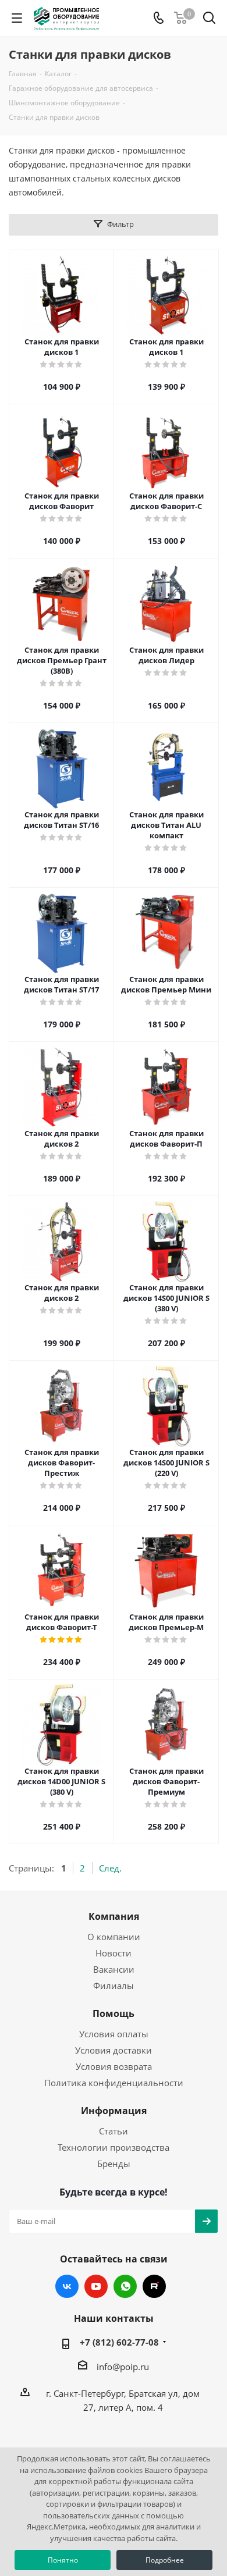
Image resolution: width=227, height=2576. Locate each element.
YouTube (96, 2286)
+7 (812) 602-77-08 (119, 2342)
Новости (114, 1953)
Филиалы (114, 1986)
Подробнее (165, 2560)
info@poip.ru (123, 2367)
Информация (114, 2111)
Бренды (114, 2164)
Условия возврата (114, 2066)
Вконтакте (67, 2286)
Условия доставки (114, 2050)
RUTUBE (154, 2286)
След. (110, 1868)
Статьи (114, 2131)
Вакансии (114, 1969)
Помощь (114, 2013)
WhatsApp (125, 2286)
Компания (114, 1916)
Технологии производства (114, 2147)
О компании (114, 1937)
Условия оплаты (114, 2034)
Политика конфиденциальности (114, 2083)
